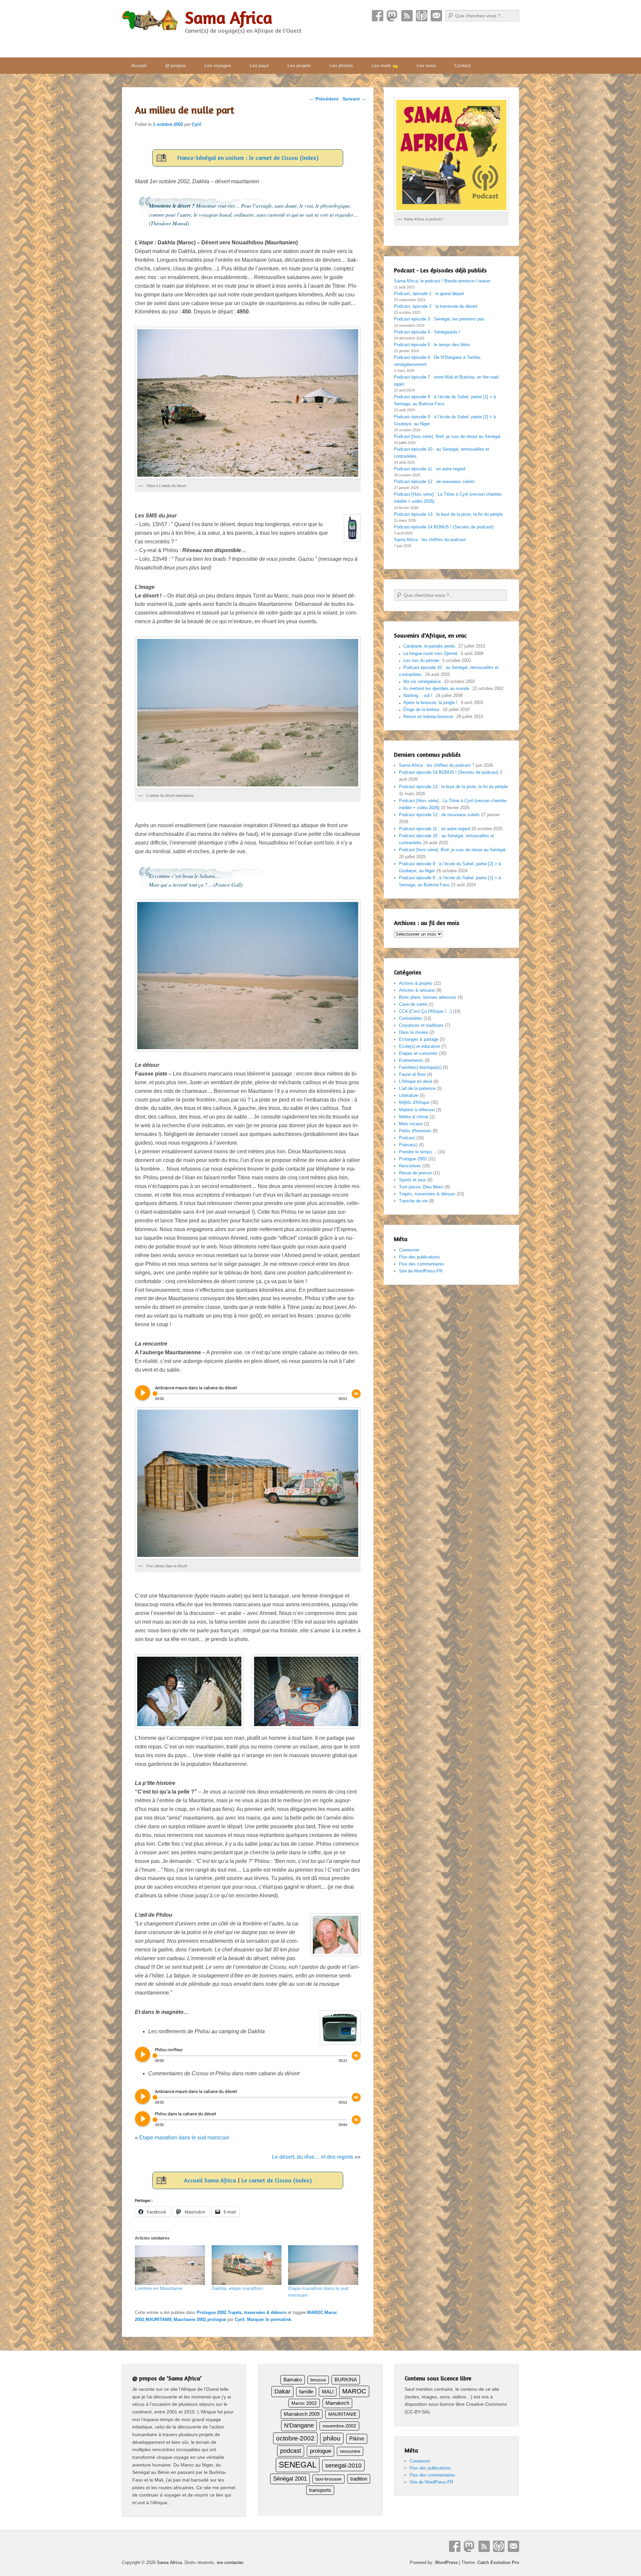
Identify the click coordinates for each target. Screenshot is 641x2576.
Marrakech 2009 (302, 2414)
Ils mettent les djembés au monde (436, 688)
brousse (318, 2380)
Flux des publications (419, 1257)
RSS (407, 16)
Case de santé (413, 1004)
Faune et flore (412, 1074)
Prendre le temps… (418, 1152)
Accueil (139, 65)
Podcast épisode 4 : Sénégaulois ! (427, 332)
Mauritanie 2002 (190, 2319)
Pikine (357, 2439)
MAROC (315, 2312)
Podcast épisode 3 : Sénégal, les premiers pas (439, 319)
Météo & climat (414, 1117)
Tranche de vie (413, 1201)
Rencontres (410, 1166)
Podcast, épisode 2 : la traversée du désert (436, 306)
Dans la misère (413, 1032)
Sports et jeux (412, 1180)
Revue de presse (415, 1173)
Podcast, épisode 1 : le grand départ (429, 294)
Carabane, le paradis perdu (429, 646)
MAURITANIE (159, 2319)
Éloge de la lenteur (421, 710)
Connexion (409, 1250)
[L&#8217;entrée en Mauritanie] (170, 2265)
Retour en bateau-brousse (428, 717)
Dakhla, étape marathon (237, 2288)
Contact (436, 16)
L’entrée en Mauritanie (159, 2288)
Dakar (282, 2391)
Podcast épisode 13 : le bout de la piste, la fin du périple (448, 514)
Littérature (409, 1095)
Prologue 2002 (211, 2312)
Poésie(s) (408, 1145)
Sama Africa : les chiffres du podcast (430, 540)
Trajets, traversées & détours (257, 2312)
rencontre (350, 2451)
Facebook (378, 16)
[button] (189, 1691)
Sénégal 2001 (290, 2479)
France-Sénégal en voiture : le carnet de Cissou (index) (248, 158)
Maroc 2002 (304, 2403)
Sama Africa (229, 18)
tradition (359, 2479)
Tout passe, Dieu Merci (421, 1187)
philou (332, 2438)
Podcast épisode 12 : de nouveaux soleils (434, 482)
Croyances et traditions (421, 1025)
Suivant (354, 99)
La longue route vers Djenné (430, 653)
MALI (328, 2392)
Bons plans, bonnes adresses (428, 997)
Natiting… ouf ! (418, 695)
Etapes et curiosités (418, 1053)
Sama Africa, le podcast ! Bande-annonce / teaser (442, 281)
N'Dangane (299, 2425)
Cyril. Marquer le (253, 2319)
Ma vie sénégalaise (422, 681)
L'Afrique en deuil (415, 1081)
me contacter (230, 2562)
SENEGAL (298, 2465)
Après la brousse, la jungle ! (430, 702)
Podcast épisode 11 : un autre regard (430, 469)
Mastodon (392, 16)
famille (306, 2392)
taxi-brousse (329, 2479)
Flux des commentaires (422, 1264)
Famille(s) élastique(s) (420, 1067)
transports (320, 2490)
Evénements (411, 1060)
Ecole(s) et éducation (419, 1046)
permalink (281, 2319)
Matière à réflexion (417, 1110)
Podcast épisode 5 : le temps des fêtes (432, 345)
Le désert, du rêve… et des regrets (313, 2157)
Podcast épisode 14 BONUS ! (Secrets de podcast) (444, 527)
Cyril (196, 124)
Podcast (422, 16)
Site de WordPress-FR (421, 1271)
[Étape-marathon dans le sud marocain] (323, 2265)
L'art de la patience (417, 1088)
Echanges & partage (419, 1039)
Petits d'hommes (415, 1131)
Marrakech (337, 2403)
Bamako (293, 2380)
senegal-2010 (343, 2465)
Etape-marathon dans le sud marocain (184, 2138)
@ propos (175, 65)
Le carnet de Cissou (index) (277, 2180)
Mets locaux (411, 1124)
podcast (291, 2451)
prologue (217, 2319)
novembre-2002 (339, 2426)
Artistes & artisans (417, 990)
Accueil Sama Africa (210, 2180)
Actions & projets (416, 983)
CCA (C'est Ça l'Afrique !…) (425, 1011)
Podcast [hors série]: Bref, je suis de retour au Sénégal (447, 436)
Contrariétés (411, 1018)
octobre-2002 (295, 2438)
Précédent (324, 99)
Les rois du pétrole (421, 660)
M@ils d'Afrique (414, 1102)
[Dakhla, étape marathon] (247, 2265)
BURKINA (346, 2380)
